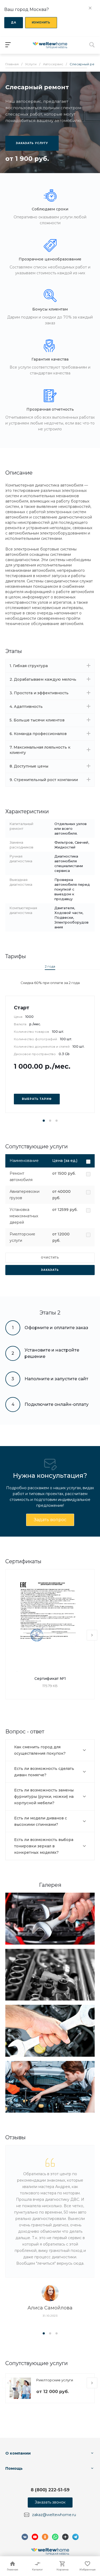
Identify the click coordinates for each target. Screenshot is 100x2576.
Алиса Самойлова (50, 2308)
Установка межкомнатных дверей (24, 1216)
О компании (18, 2453)
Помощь (14, 2468)
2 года (50, 966)
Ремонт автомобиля (21, 1177)
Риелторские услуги (22, 1237)
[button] (44, 1121)
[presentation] (92, 1635)
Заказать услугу (32, 143)
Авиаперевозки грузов (25, 1195)
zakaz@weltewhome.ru (54, 2515)
